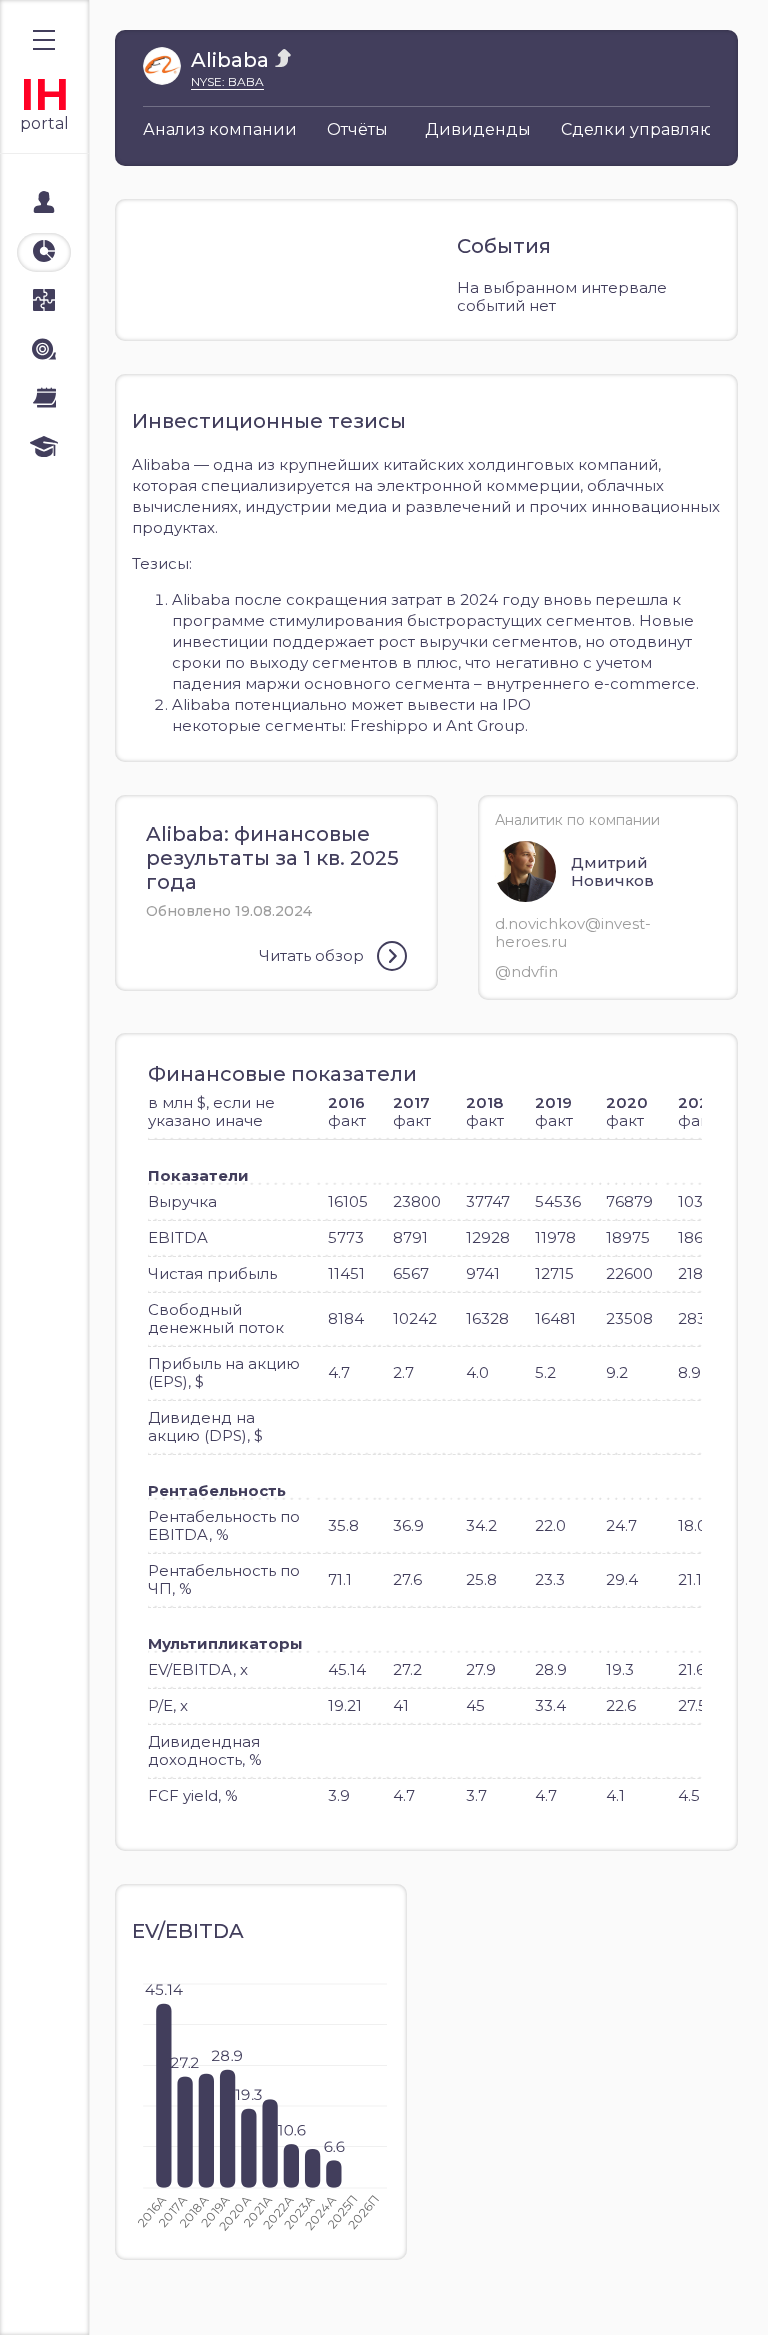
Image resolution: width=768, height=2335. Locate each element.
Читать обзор (311, 955)
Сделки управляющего (659, 129)
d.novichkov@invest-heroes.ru (573, 932)
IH (44, 94)
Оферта (59, 2297)
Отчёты (357, 129)
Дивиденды (478, 129)
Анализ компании (220, 129)
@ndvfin (526, 971)
